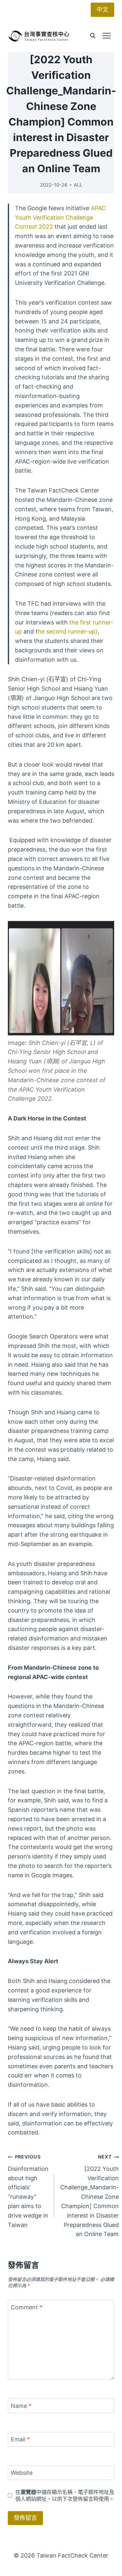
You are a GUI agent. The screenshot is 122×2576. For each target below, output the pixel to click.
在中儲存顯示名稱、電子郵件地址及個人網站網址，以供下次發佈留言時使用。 (65, 2495)
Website (22, 2473)
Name (21, 2406)
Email (20, 2439)
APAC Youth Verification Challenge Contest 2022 (60, 218)
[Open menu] (107, 36)
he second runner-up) (68, 631)
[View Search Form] (93, 36)
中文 (102, 10)
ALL (78, 185)
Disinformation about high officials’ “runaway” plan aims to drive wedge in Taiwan (28, 2191)
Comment (27, 2307)
